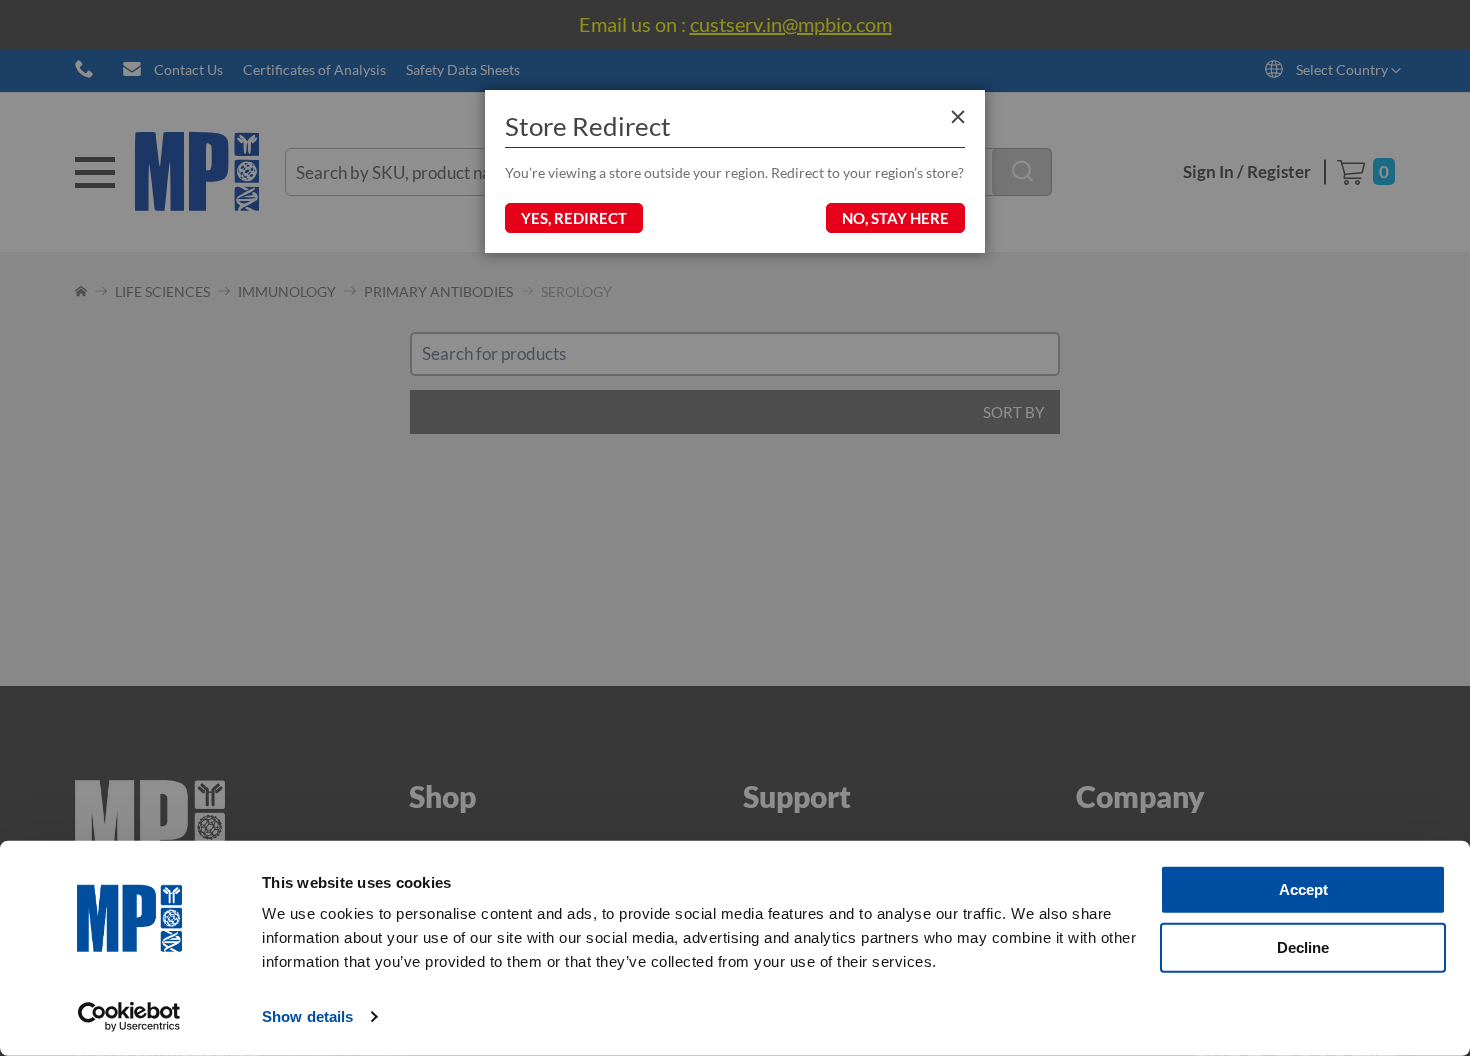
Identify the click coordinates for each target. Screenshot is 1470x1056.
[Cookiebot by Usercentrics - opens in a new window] (129, 1017)
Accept (1303, 889)
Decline (1303, 946)
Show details (307, 1016)
